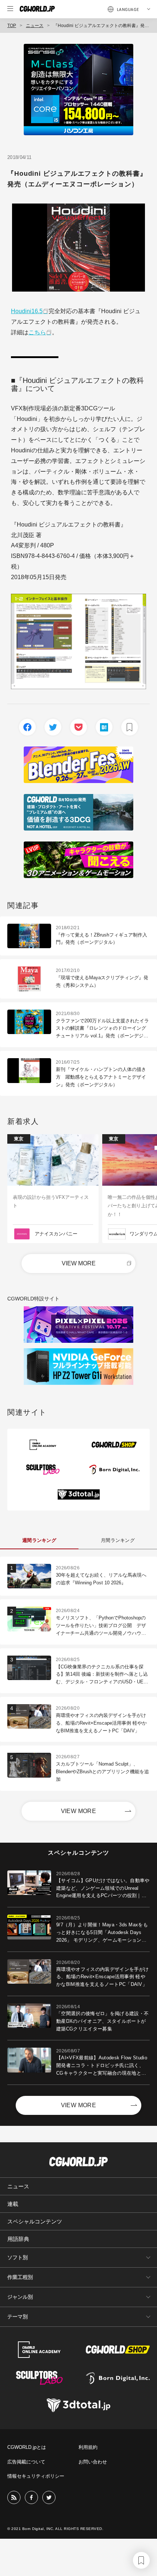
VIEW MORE (79, 1263)
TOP (12, 26)
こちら (37, 332)
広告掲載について (26, 2462)
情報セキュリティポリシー (36, 2476)
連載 (13, 2204)
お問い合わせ (93, 2462)
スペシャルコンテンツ (35, 2221)
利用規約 (88, 2447)
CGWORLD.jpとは (27, 2447)
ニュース (35, 26)
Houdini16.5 (27, 311)
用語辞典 (18, 2239)
